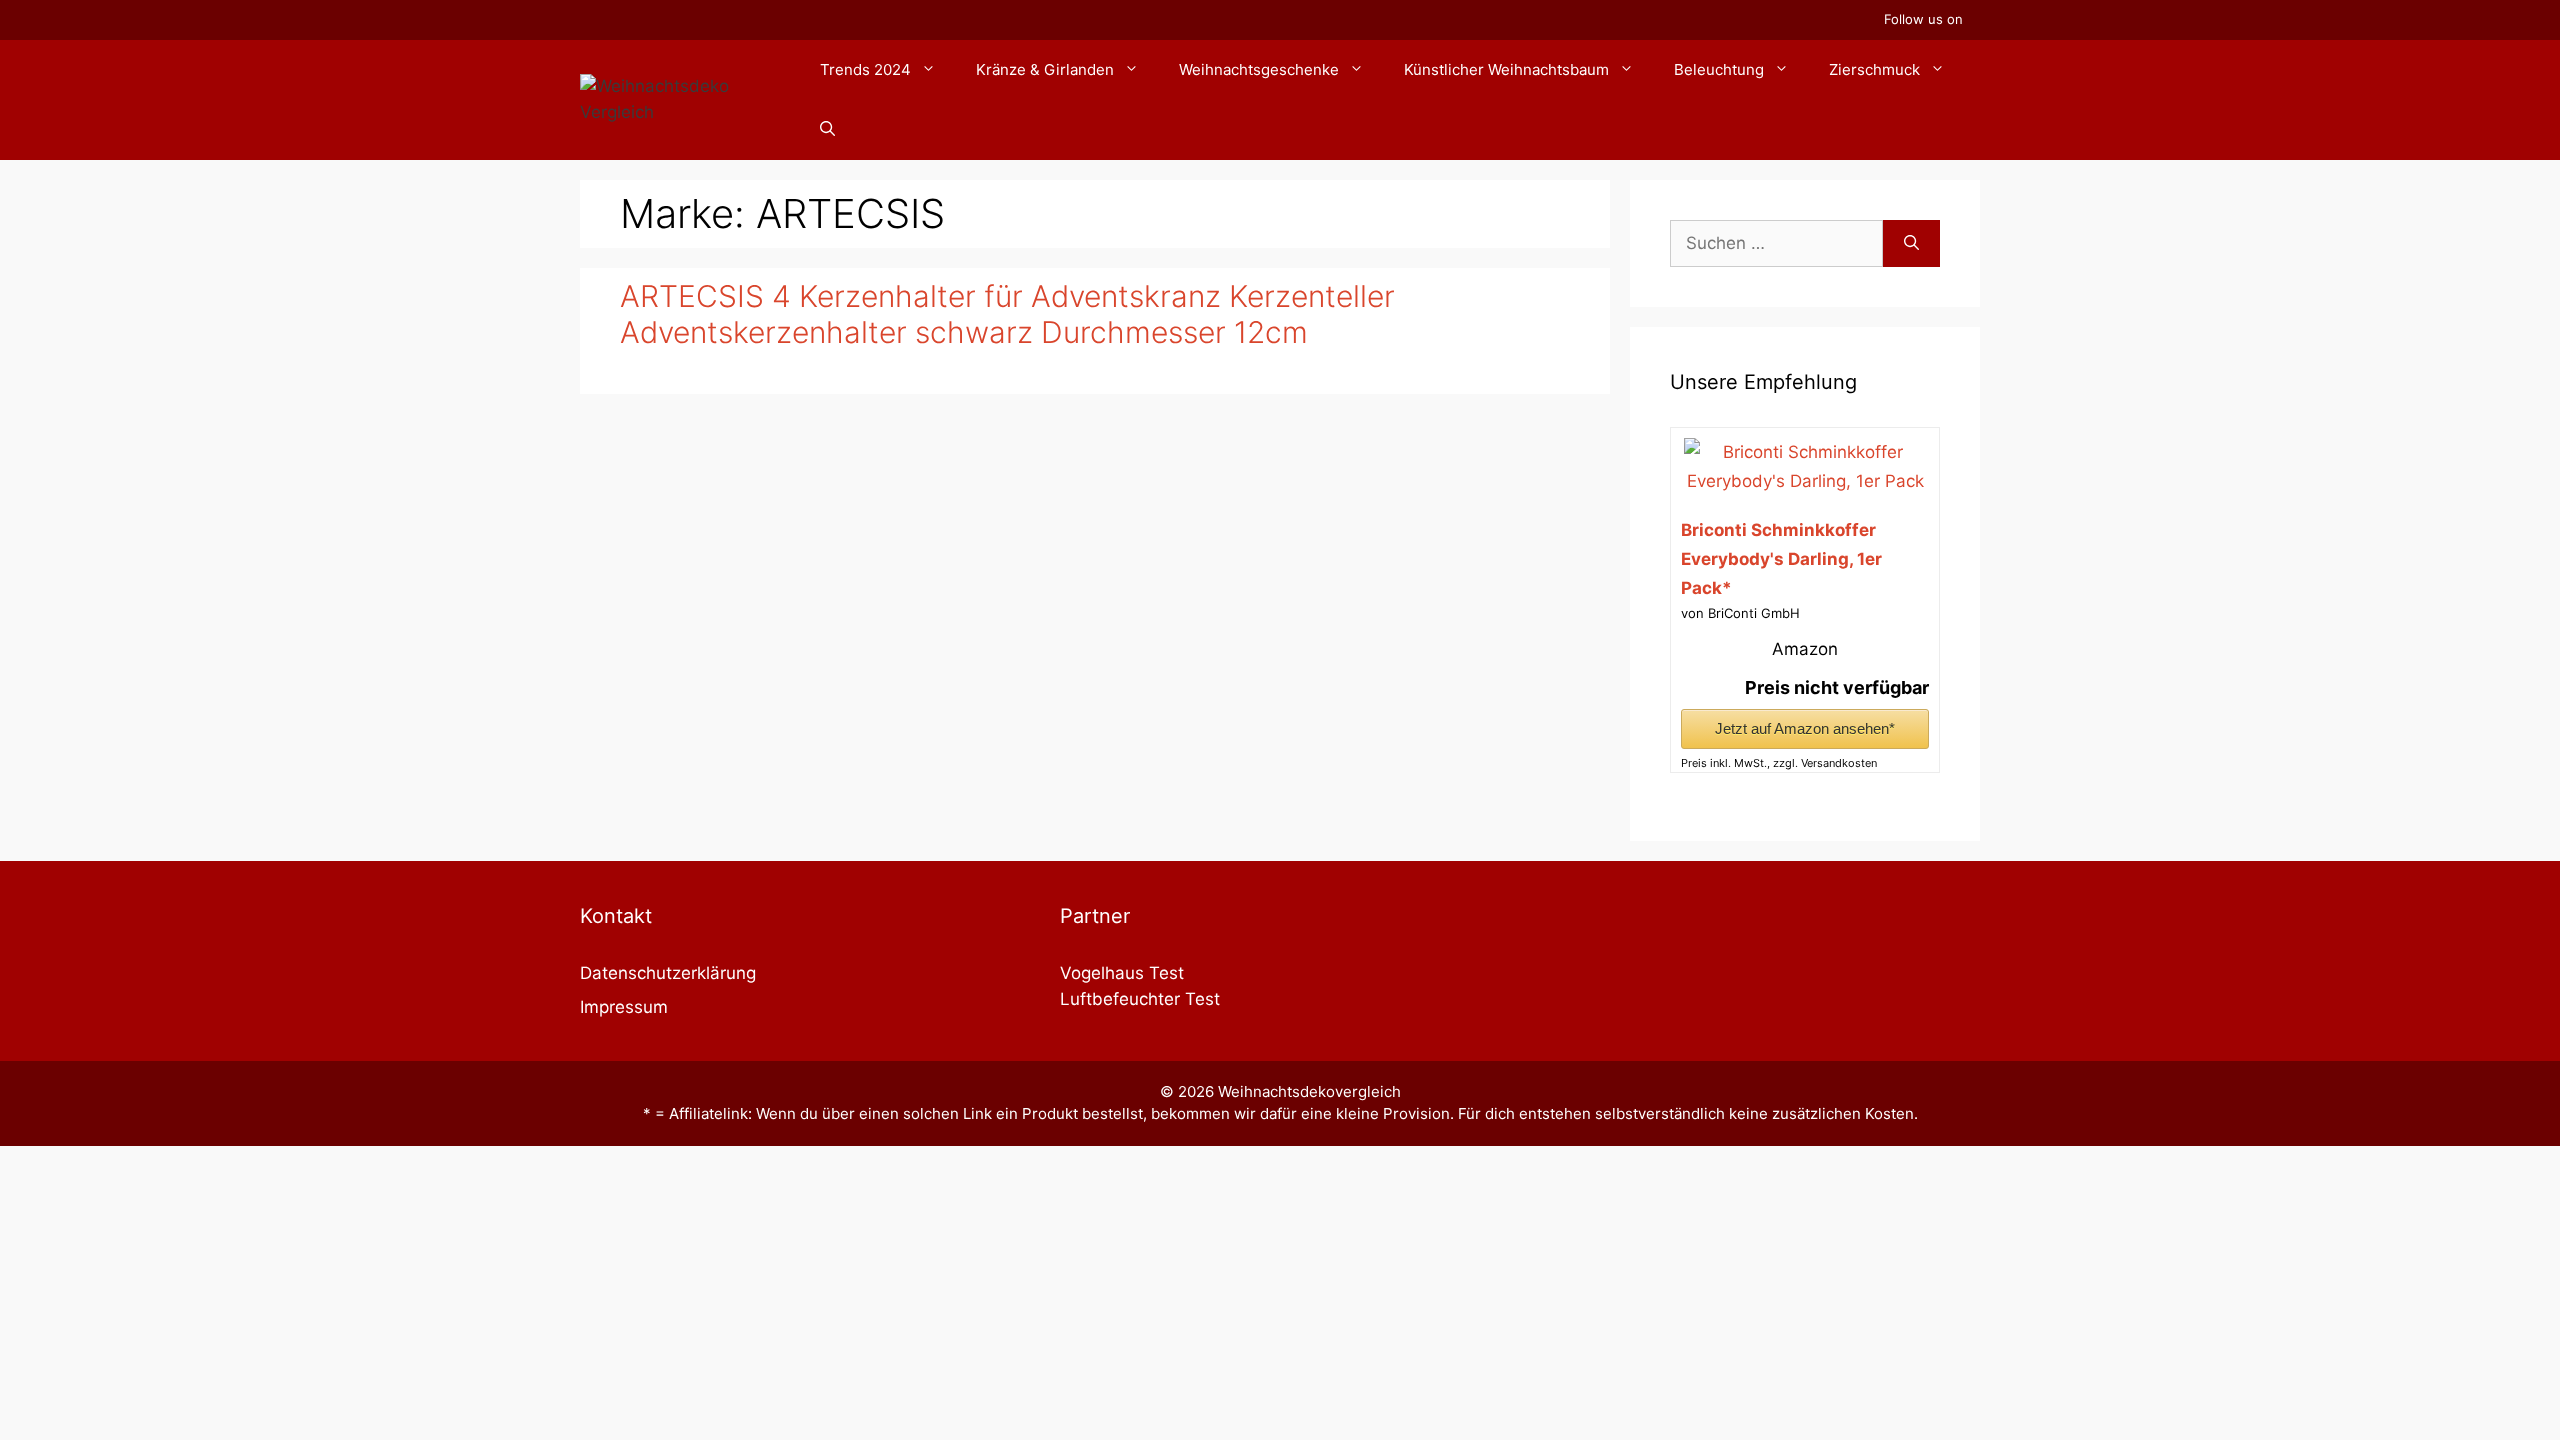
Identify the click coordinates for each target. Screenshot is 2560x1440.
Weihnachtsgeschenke (1259, 69)
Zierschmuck (1874, 69)
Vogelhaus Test (1122, 973)
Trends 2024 (865, 69)
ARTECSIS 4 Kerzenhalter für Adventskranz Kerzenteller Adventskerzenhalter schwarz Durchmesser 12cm (1007, 314)
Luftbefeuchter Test (1140, 999)
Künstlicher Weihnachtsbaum (1506, 69)
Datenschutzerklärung (668, 973)
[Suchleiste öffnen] (827, 130)
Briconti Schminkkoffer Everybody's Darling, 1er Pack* (1781, 559)
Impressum (624, 1007)
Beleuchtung (1719, 69)
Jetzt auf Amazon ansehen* (1805, 728)
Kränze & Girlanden (1045, 69)
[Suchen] (1911, 244)
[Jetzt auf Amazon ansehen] (1804, 481)
